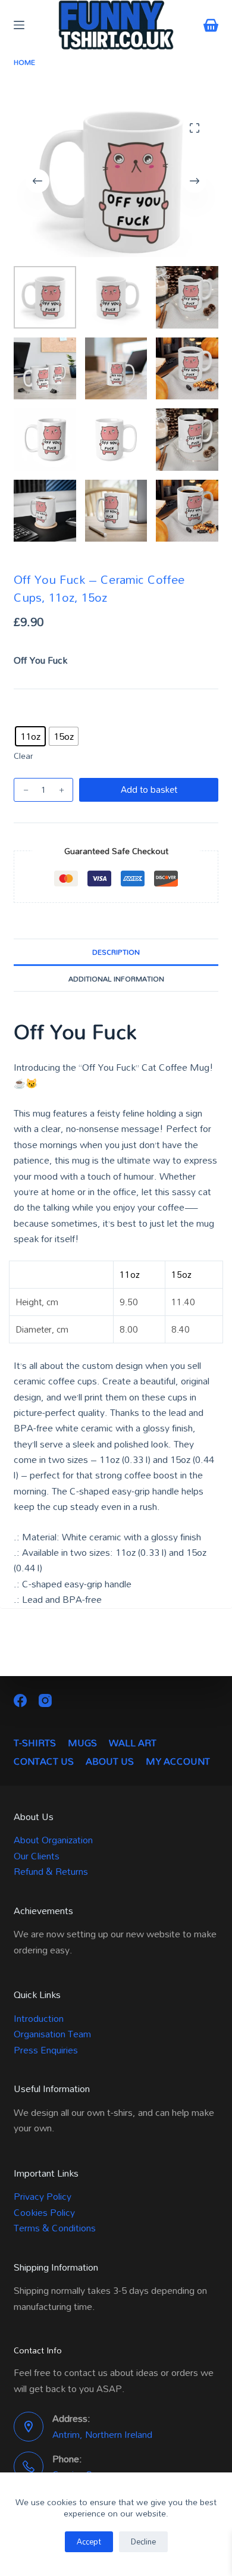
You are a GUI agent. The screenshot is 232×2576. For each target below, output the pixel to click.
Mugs (82, 1743)
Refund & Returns (51, 1871)
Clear (23, 756)
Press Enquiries (46, 2050)
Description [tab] (116, 952)
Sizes (25, 715)
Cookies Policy (44, 2212)
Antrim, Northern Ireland (102, 2434)
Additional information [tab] (116, 978)
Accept (89, 2541)
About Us (110, 1761)
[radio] (30, 736)
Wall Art (133, 1743)
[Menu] (19, 25)
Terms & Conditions (55, 2228)
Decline (143, 2541)
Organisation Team (52, 2034)
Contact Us (44, 1761)
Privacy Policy (43, 2196)
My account (178, 1761)
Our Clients (37, 1856)
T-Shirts (35, 1743)
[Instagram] (45, 1700)
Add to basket (149, 789)
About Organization (53, 1840)
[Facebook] (20, 1700)
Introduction (39, 2018)
